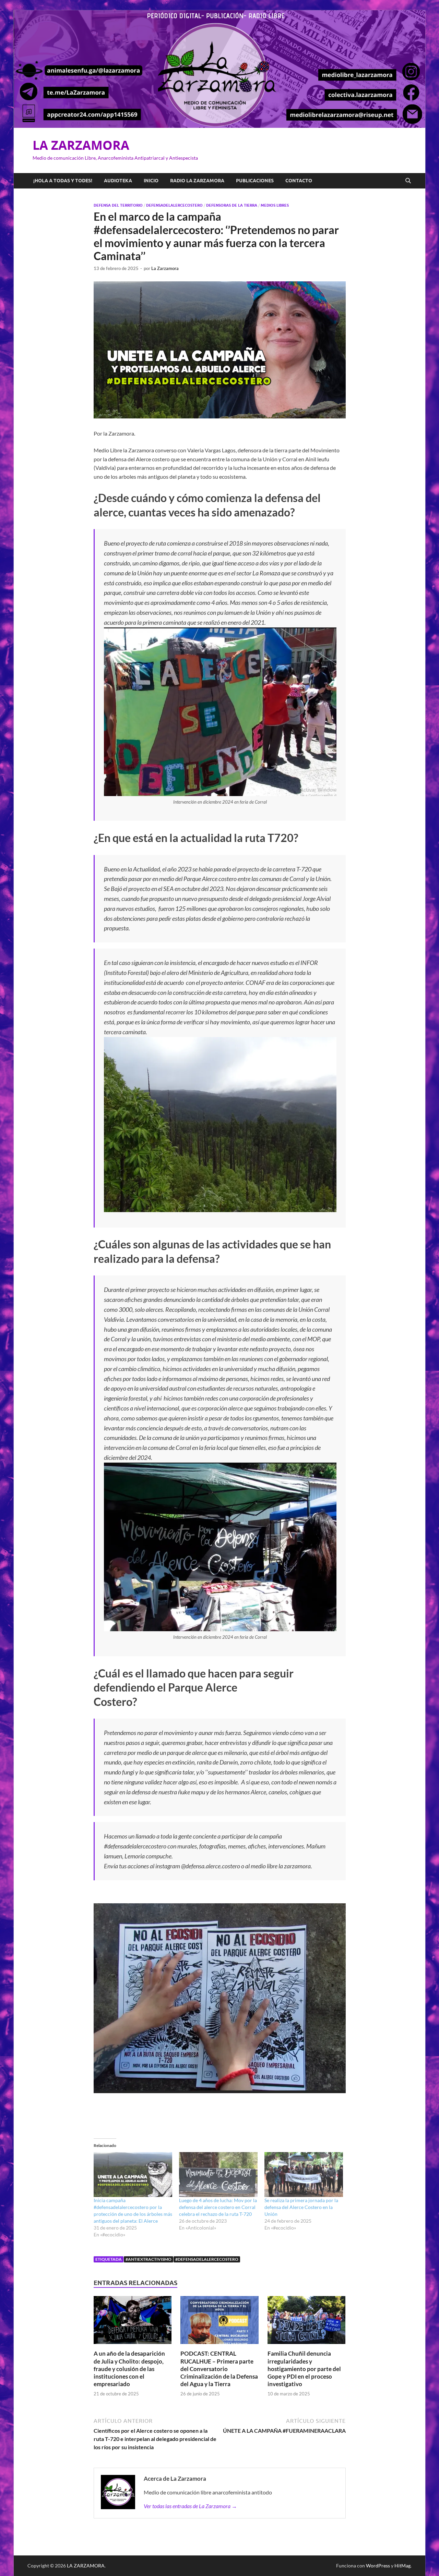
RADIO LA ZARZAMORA (197, 181)
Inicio (151, 181)
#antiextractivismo (149, 2259)
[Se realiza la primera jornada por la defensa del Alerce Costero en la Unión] (304, 2175)
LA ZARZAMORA (81, 145)
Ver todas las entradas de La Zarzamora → (190, 2506)
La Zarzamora (165, 268)
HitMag (402, 2566)
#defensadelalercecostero (207, 2259)
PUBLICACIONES (255, 181)
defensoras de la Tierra (232, 205)
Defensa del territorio (118, 205)
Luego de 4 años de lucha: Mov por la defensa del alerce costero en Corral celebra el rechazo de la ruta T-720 (218, 2207)
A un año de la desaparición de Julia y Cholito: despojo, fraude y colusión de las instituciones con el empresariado (129, 2369)
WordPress (378, 2566)
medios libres (275, 205)
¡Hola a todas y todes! (63, 181)
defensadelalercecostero (174, 205)
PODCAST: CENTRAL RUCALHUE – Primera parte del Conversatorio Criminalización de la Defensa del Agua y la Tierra (219, 2369)
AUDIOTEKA (118, 181)
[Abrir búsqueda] (408, 181)
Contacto (299, 181)
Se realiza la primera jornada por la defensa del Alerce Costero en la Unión (301, 2207)
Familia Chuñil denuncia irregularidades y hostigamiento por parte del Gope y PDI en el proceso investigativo (304, 2369)
